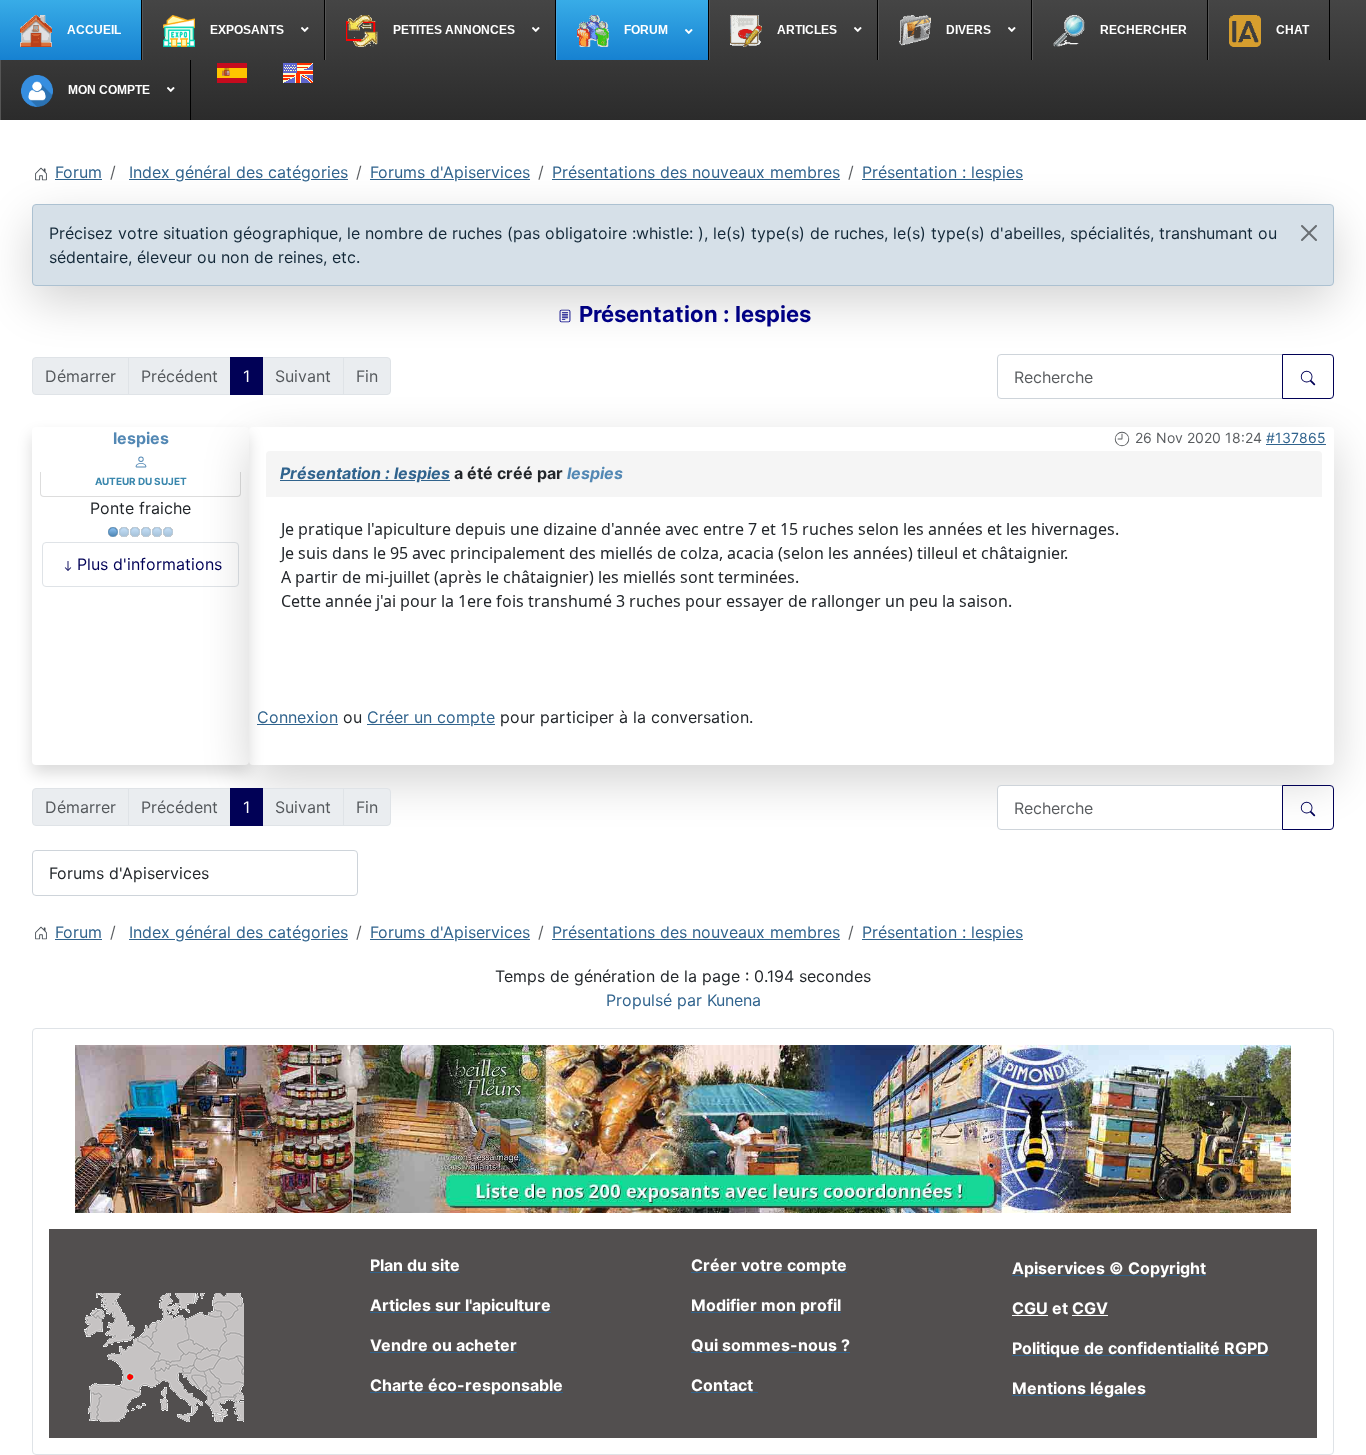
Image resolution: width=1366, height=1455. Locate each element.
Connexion (297, 717)
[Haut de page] (1331, 1418)
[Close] (1309, 233)
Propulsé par (656, 1000)
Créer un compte (431, 717)
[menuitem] (71, 30)
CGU (1030, 1308)
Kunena (734, 1000)
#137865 (1296, 437)
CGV (1090, 1308)
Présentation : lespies (365, 473)
